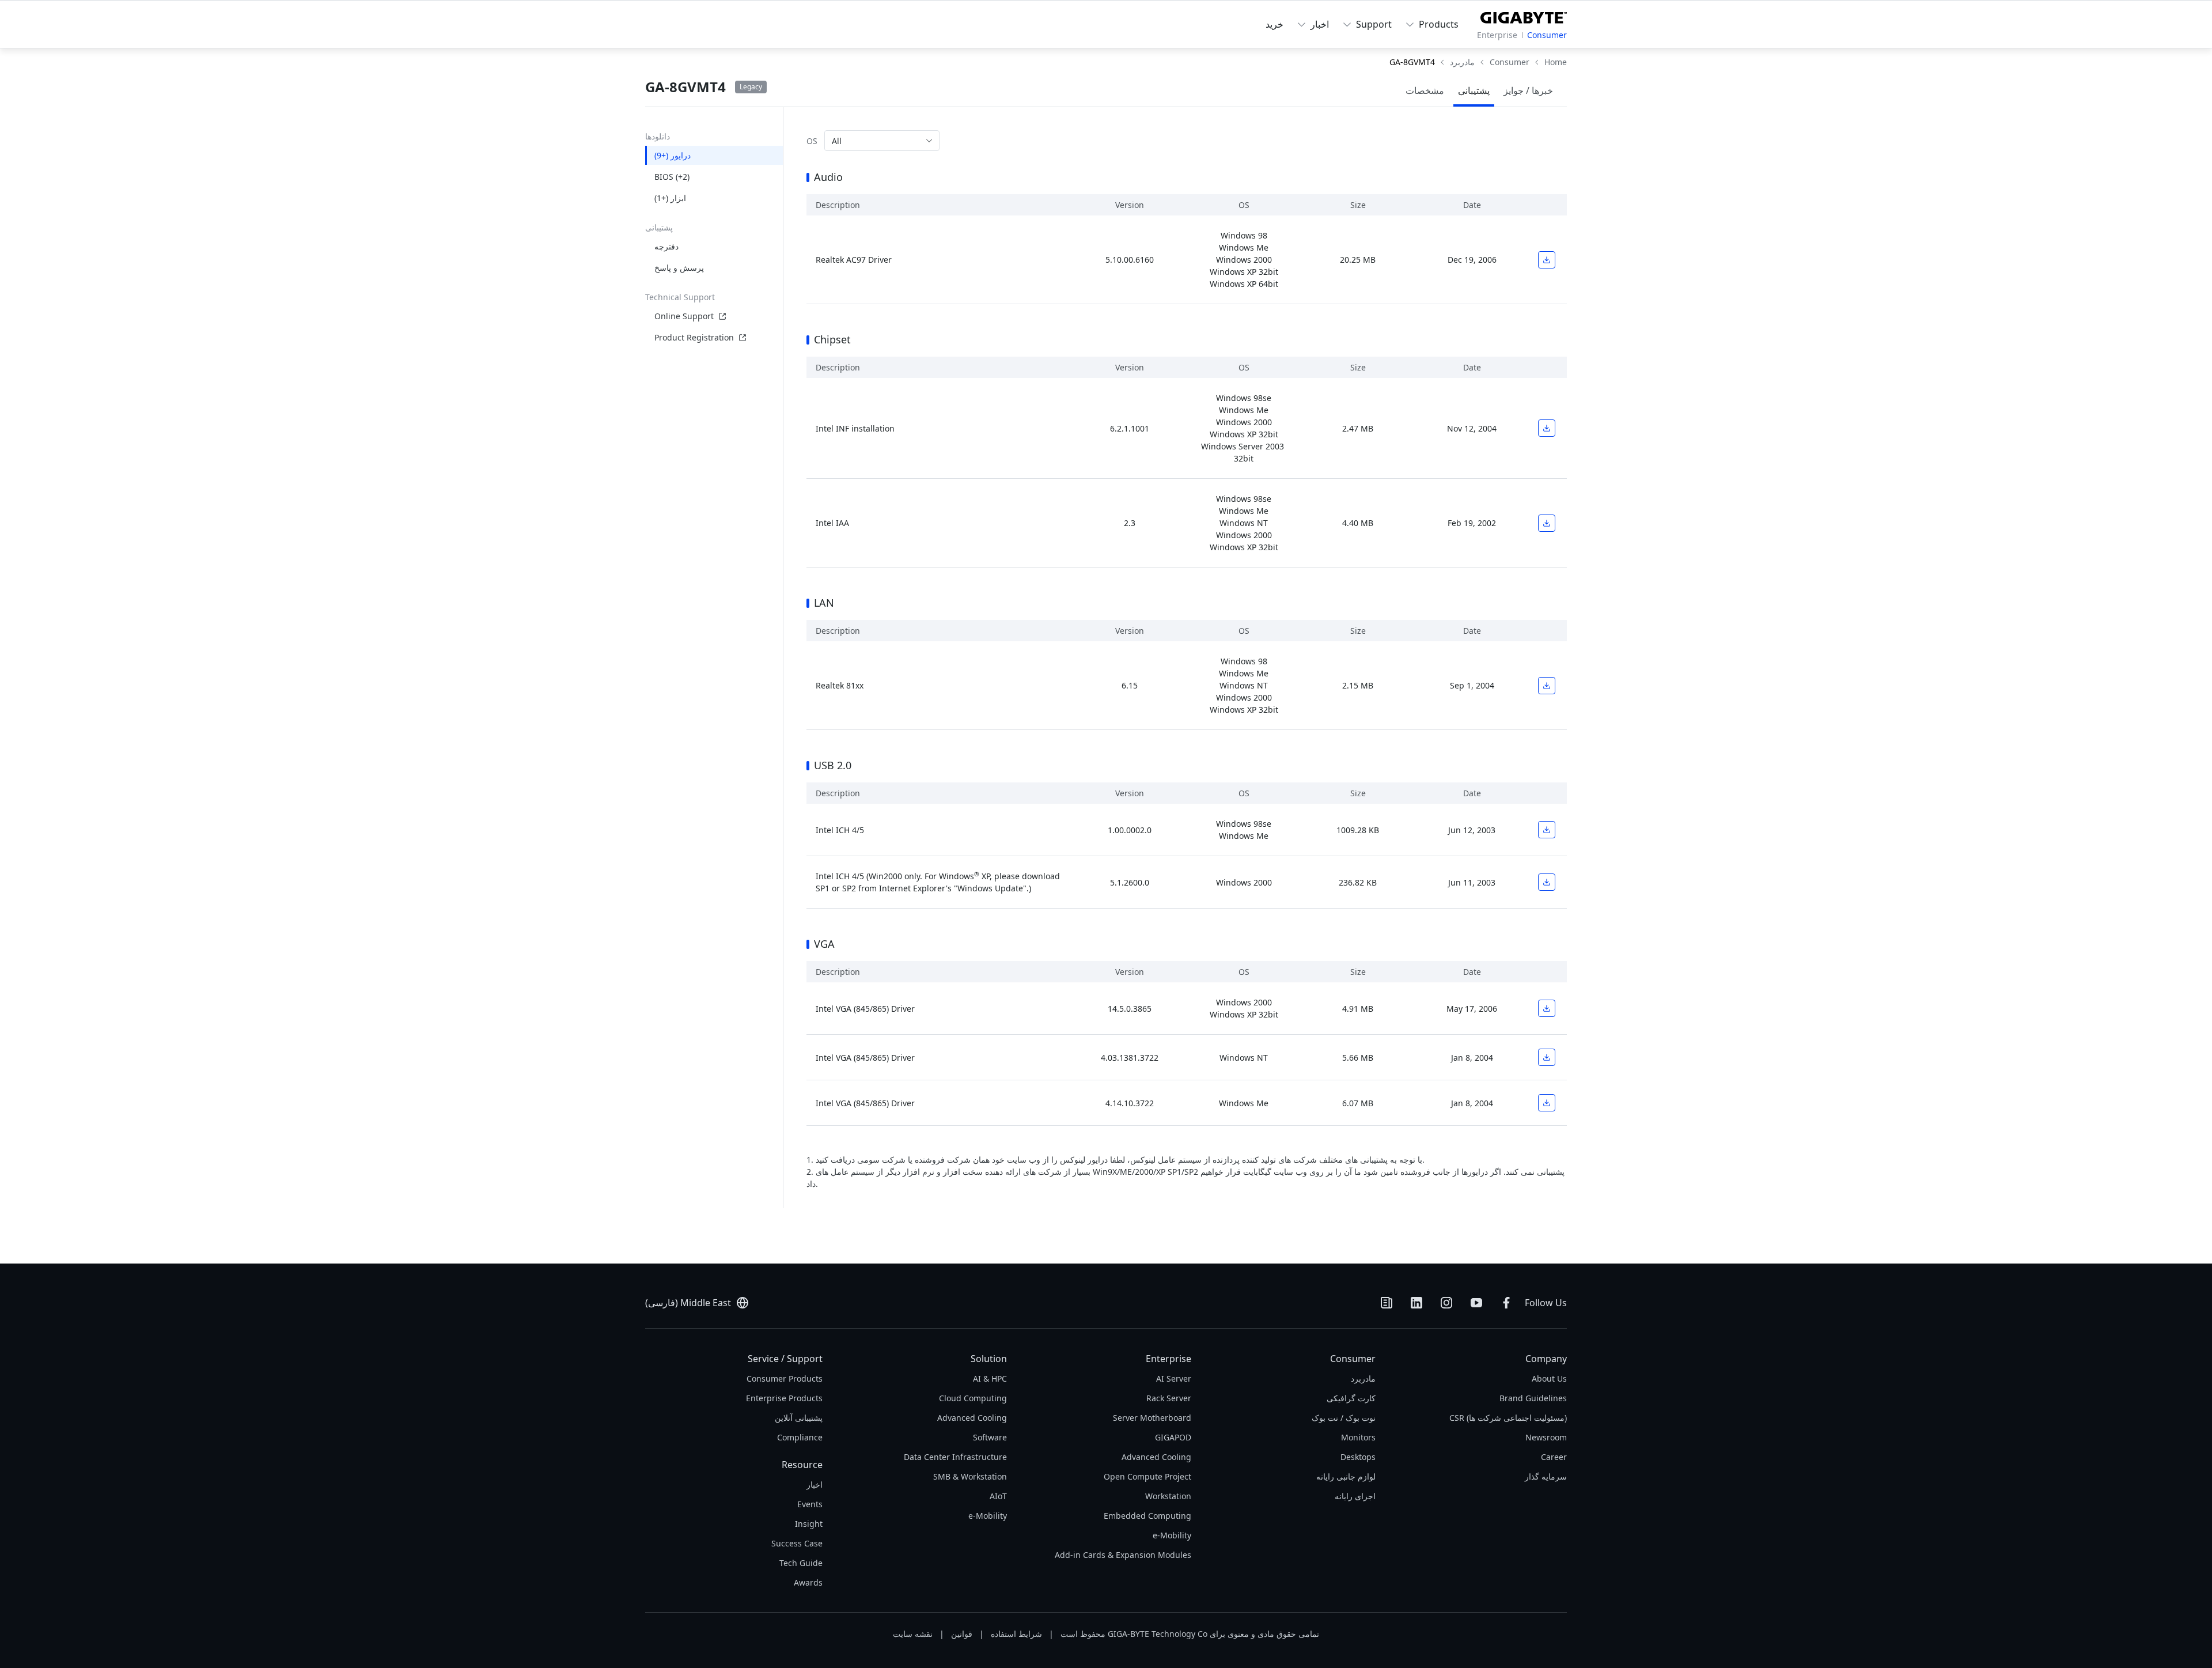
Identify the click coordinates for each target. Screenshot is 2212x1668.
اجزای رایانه (1355, 1496)
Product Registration (694, 337)
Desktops (1358, 1457)
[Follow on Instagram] (1446, 1303)
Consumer (1547, 35)
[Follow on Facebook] (1506, 1303)
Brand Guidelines (1533, 1398)
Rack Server (1169, 1398)
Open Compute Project (1147, 1476)
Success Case (797, 1543)
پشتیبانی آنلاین (799, 1418)
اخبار (815, 1484)
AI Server (1174, 1378)
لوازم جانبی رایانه (1346, 1476)
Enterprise (1497, 35)
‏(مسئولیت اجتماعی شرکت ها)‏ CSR (1508, 1418)
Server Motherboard (1152, 1418)
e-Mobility (1172, 1535)
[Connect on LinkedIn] (1416, 1303)
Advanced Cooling (1156, 1457)
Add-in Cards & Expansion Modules (1123, 1555)
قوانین (962, 1634)
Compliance (800, 1437)
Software (990, 1437)
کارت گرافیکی (1351, 1398)
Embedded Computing (1147, 1516)
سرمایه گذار (1546, 1476)
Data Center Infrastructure (955, 1457)
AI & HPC (990, 1378)
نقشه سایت (913, 1634)
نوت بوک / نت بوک (1344, 1418)
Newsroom (1546, 1437)
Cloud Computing (973, 1398)
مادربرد (1363, 1378)
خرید (1274, 24)
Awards (808, 1582)
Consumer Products (785, 1378)
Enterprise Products (784, 1398)
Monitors (1358, 1437)
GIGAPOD (1173, 1437)
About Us (1549, 1378)
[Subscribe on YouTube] (1476, 1303)
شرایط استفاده (1016, 1634)
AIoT (998, 1496)
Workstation (1168, 1496)
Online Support (684, 316)
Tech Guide (801, 1563)
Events (810, 1504)
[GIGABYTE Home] (1524, 16)
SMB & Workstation (970, 1476)
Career (1554, 1457)
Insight (809, 1524)
